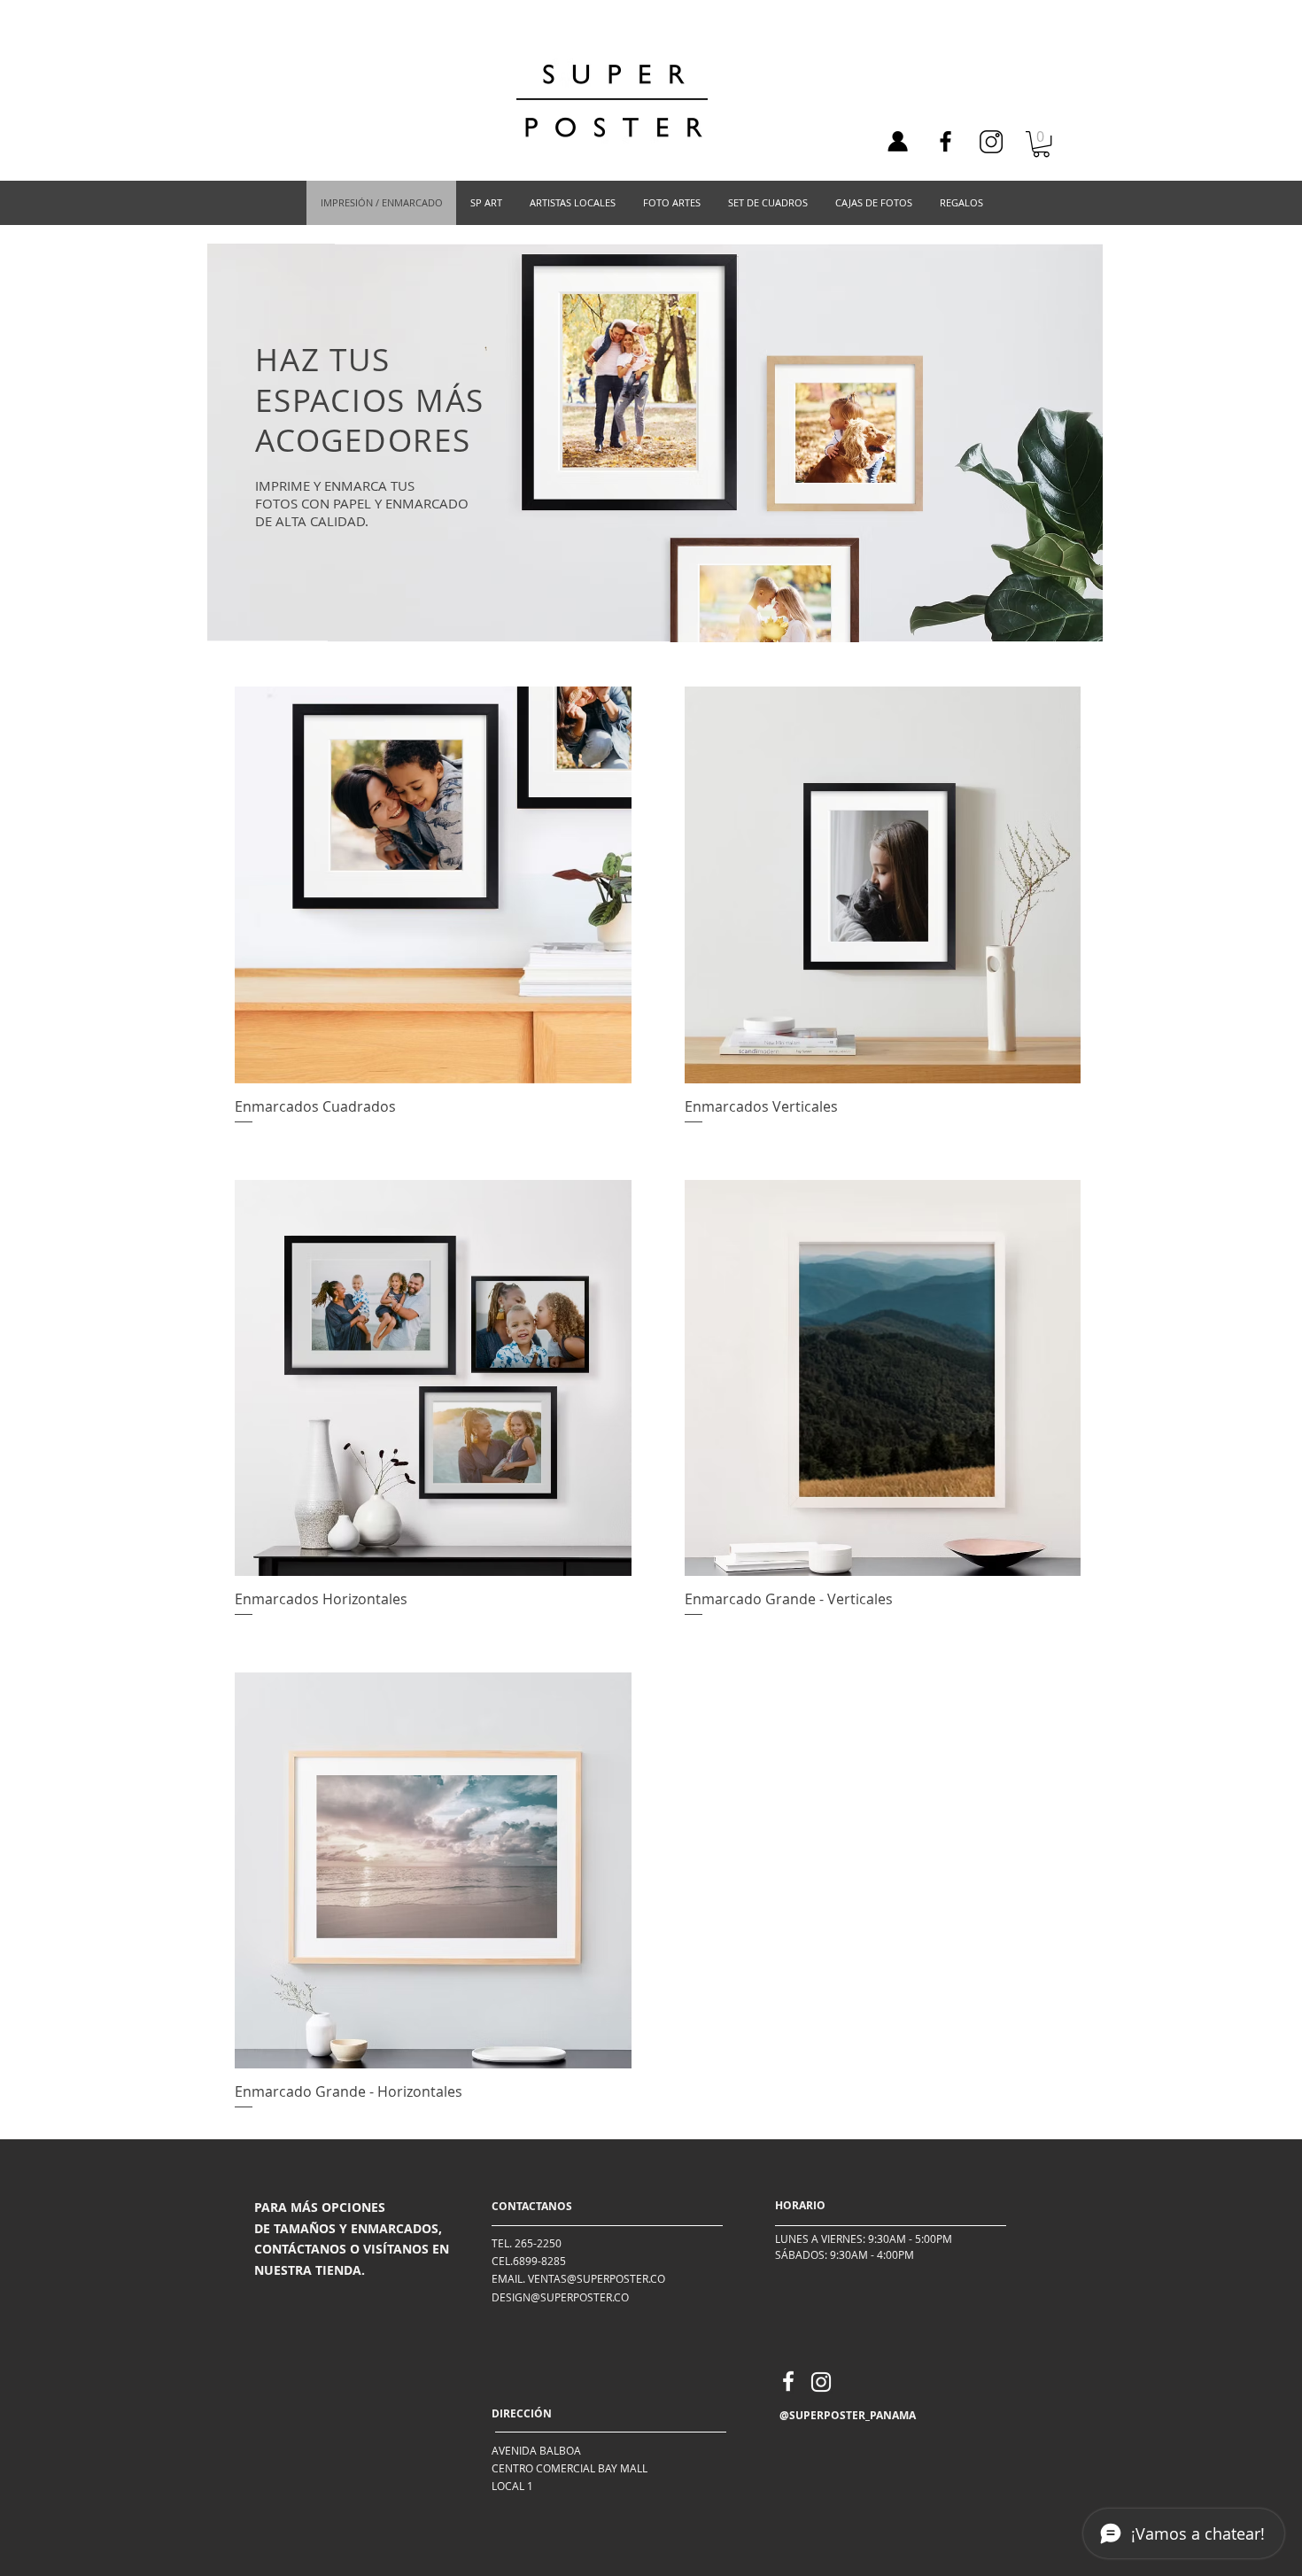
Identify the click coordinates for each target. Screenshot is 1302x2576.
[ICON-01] (897, 142)
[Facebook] (945, 141)
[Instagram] (821, 2382)
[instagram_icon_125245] (991, 142)
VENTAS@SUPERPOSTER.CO (597, 2278)
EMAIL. (508, 2278)
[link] (1041, 144)
